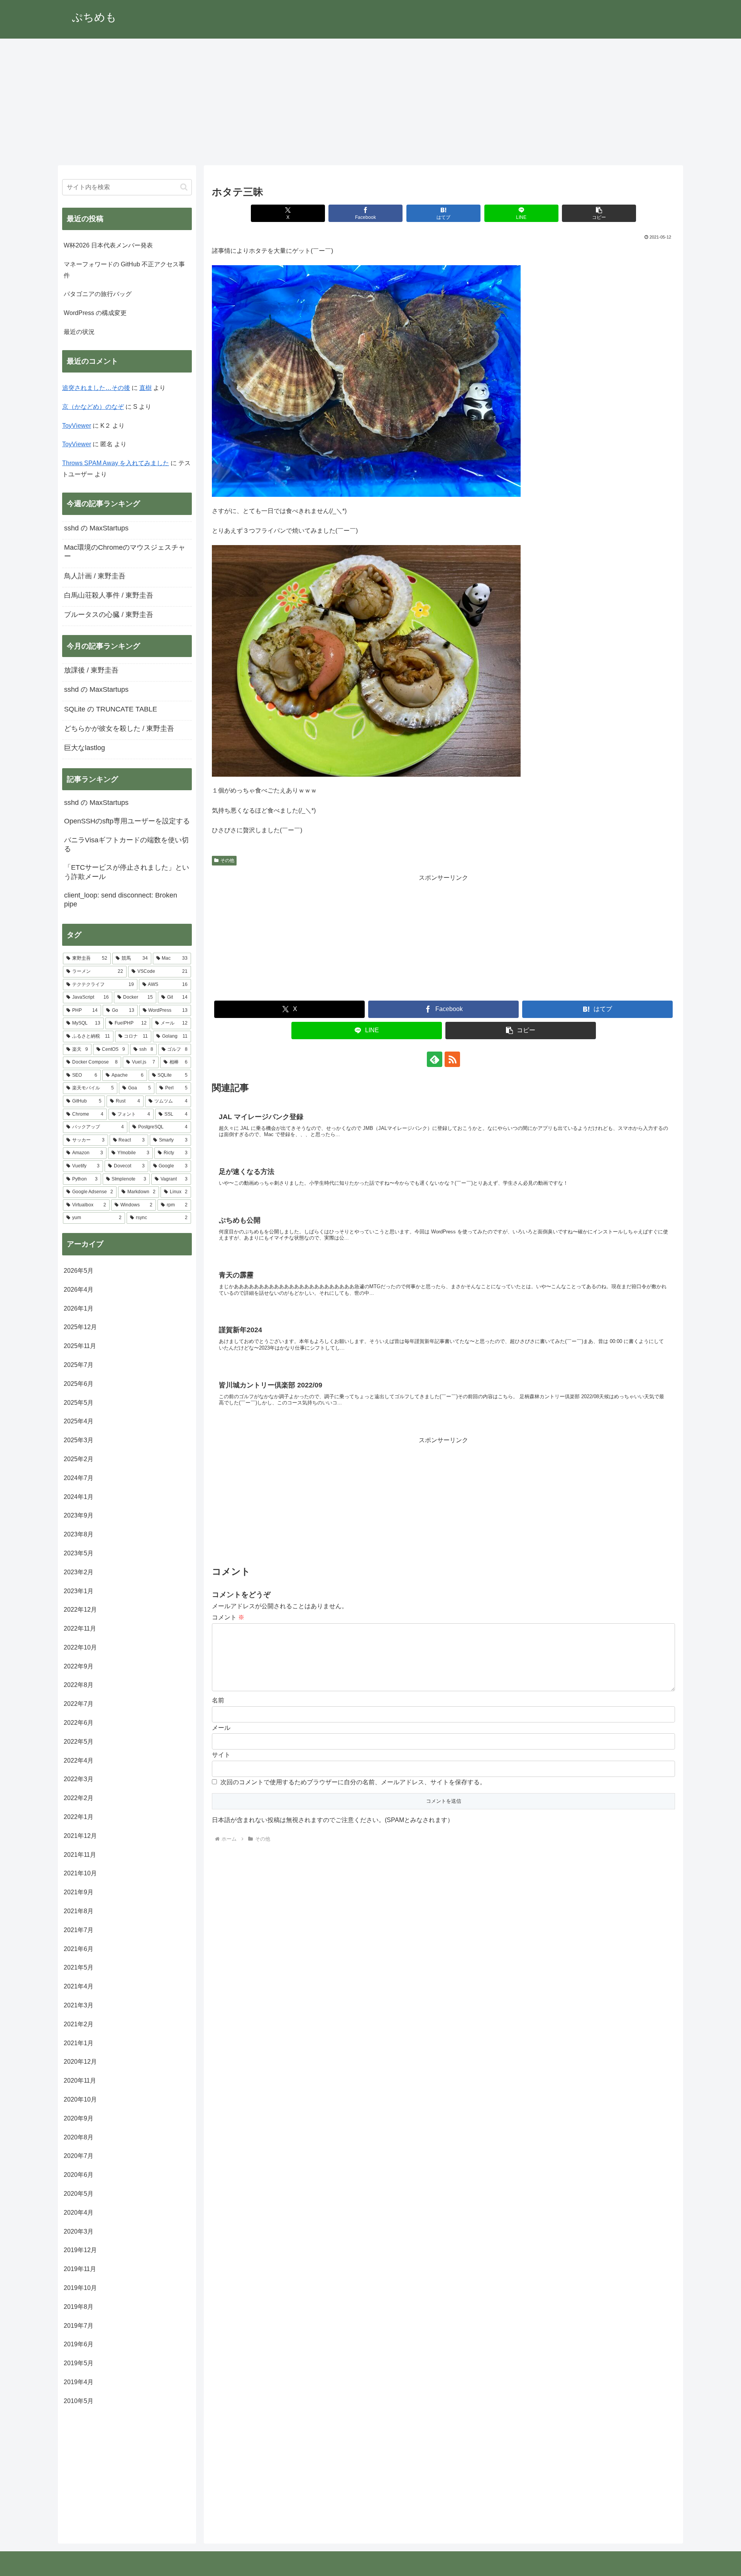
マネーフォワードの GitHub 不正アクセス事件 (124, 270)
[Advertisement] (370, 102)
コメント (228, 1617)
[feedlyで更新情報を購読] (435, 1059)
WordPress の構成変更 (95, 313)
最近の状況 (79, 332)
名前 (218, 1700)
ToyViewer (77, 426)
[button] (599, 213)
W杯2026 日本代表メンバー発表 (108, 245)
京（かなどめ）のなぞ (93, 407)
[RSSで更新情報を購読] (452, 1059)
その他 (227, 860)
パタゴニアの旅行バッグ (98, 294)
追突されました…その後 (96, 388)
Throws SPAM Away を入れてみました (116, 463)
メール (221, 1728)
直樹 (145, 388)
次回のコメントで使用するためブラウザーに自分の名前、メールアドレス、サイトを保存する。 (353, 1782)
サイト (221, 1755)
